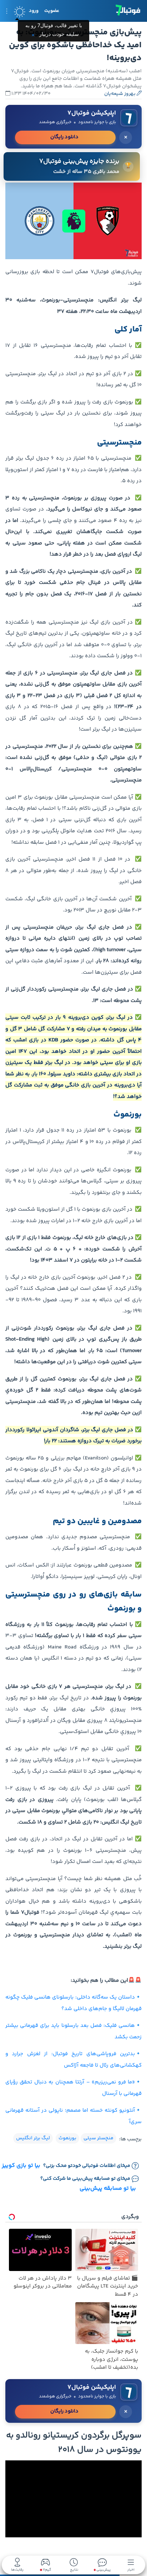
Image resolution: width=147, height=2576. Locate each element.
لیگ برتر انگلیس (33, 2138)
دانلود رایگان (64, 137)
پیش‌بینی (103, 2569)
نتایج (74, 2569)
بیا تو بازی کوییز (21, 2166)
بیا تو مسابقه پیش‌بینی (108, 2188)
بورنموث (67, 2138)
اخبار (131, 2569)
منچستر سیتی (98, 2138)
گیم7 (47, 2570)
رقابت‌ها (17, 2569)
